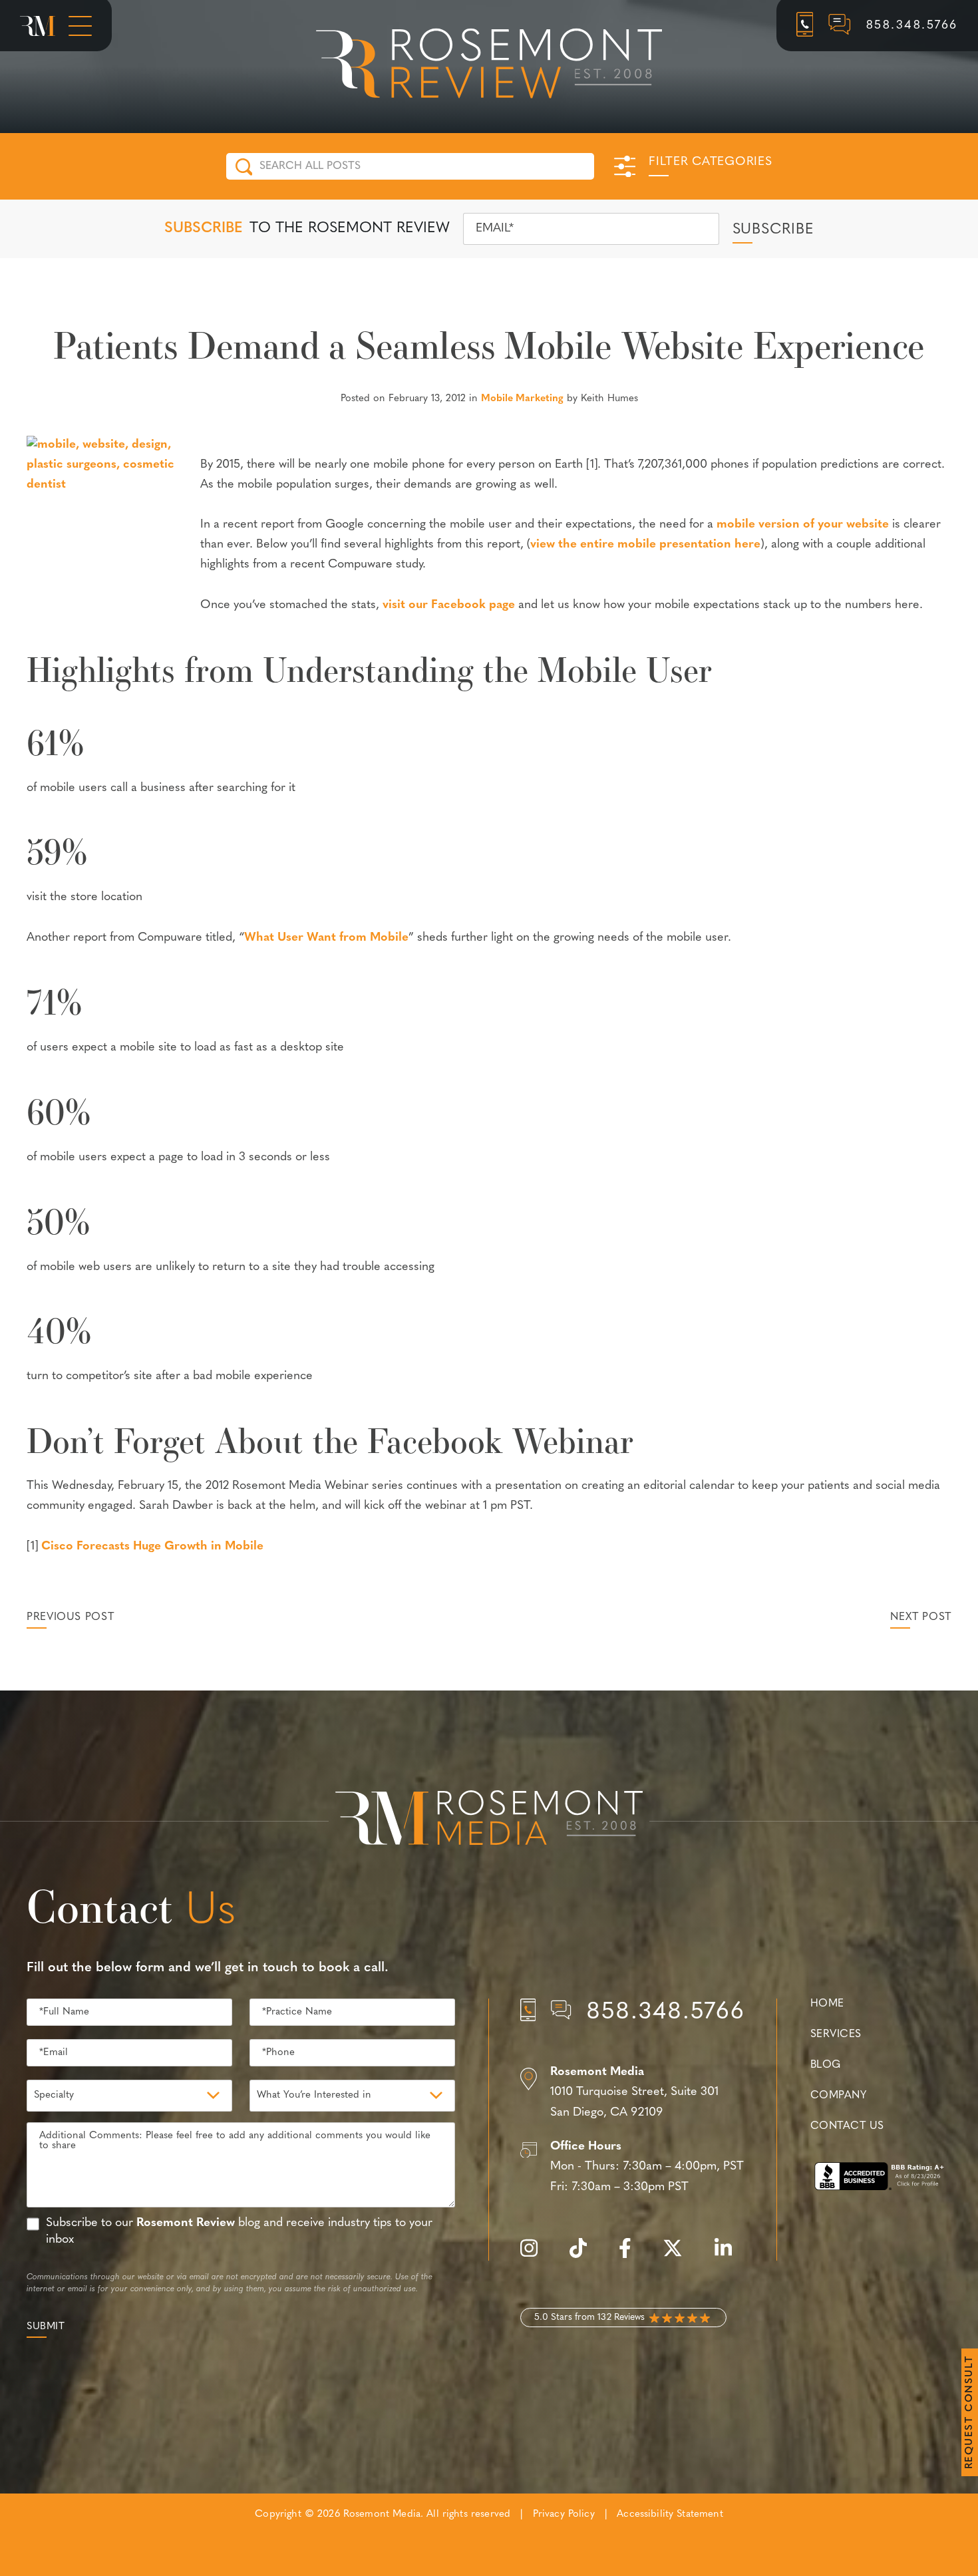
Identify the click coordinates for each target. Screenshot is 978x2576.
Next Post (921, 1617)
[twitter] (679, 2256)
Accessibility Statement (670, 2514)
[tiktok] (585, 2256)
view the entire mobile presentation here (645, 545)
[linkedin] (730, 2256)
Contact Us (847, 2126)
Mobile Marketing (522, 399)
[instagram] (536, 2256)
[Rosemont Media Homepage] (38, 26)
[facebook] (632, 2256)
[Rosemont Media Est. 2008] (489, 1820)
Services (836, 2034)
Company (838, 2096)
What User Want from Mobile (326, 938)
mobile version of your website (803, 525)
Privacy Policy (564, 2514)
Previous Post (70, 1617)
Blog (826, 2065)
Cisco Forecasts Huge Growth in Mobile (152, 1547)
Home (827, 2004)
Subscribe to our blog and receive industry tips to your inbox (239, 2232)
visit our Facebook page (449, 605)
